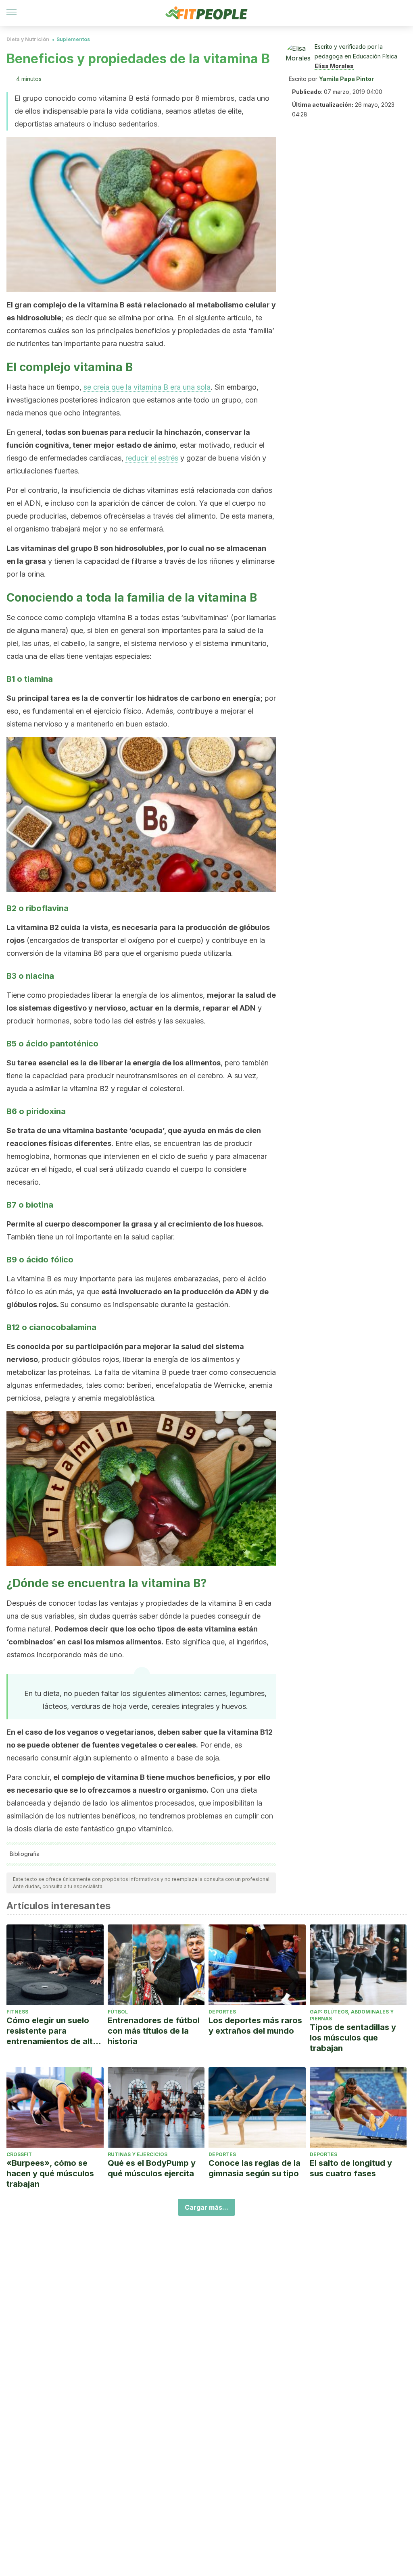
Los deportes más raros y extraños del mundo (255, 2026)
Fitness (17, 2012)
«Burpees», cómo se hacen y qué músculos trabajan (50, 2173)
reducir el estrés (152, 458)
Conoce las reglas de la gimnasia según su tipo (254, 2168)
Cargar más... (206, 2207)
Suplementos (73, 39)
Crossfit (19, 2154)
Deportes (222, 2012)
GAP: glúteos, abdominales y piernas (352, 2015)
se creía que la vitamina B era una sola (147, 387)
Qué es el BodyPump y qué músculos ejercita (152, 2168)
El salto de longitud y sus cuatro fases (351, 2168)
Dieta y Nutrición (28, 39)
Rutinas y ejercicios (138, 2154)
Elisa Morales (334, 66)
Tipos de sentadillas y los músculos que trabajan (353, 2038)
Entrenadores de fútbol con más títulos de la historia (154, 2031)
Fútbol (118, 2012)
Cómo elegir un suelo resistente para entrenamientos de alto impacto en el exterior (52, 2031)
